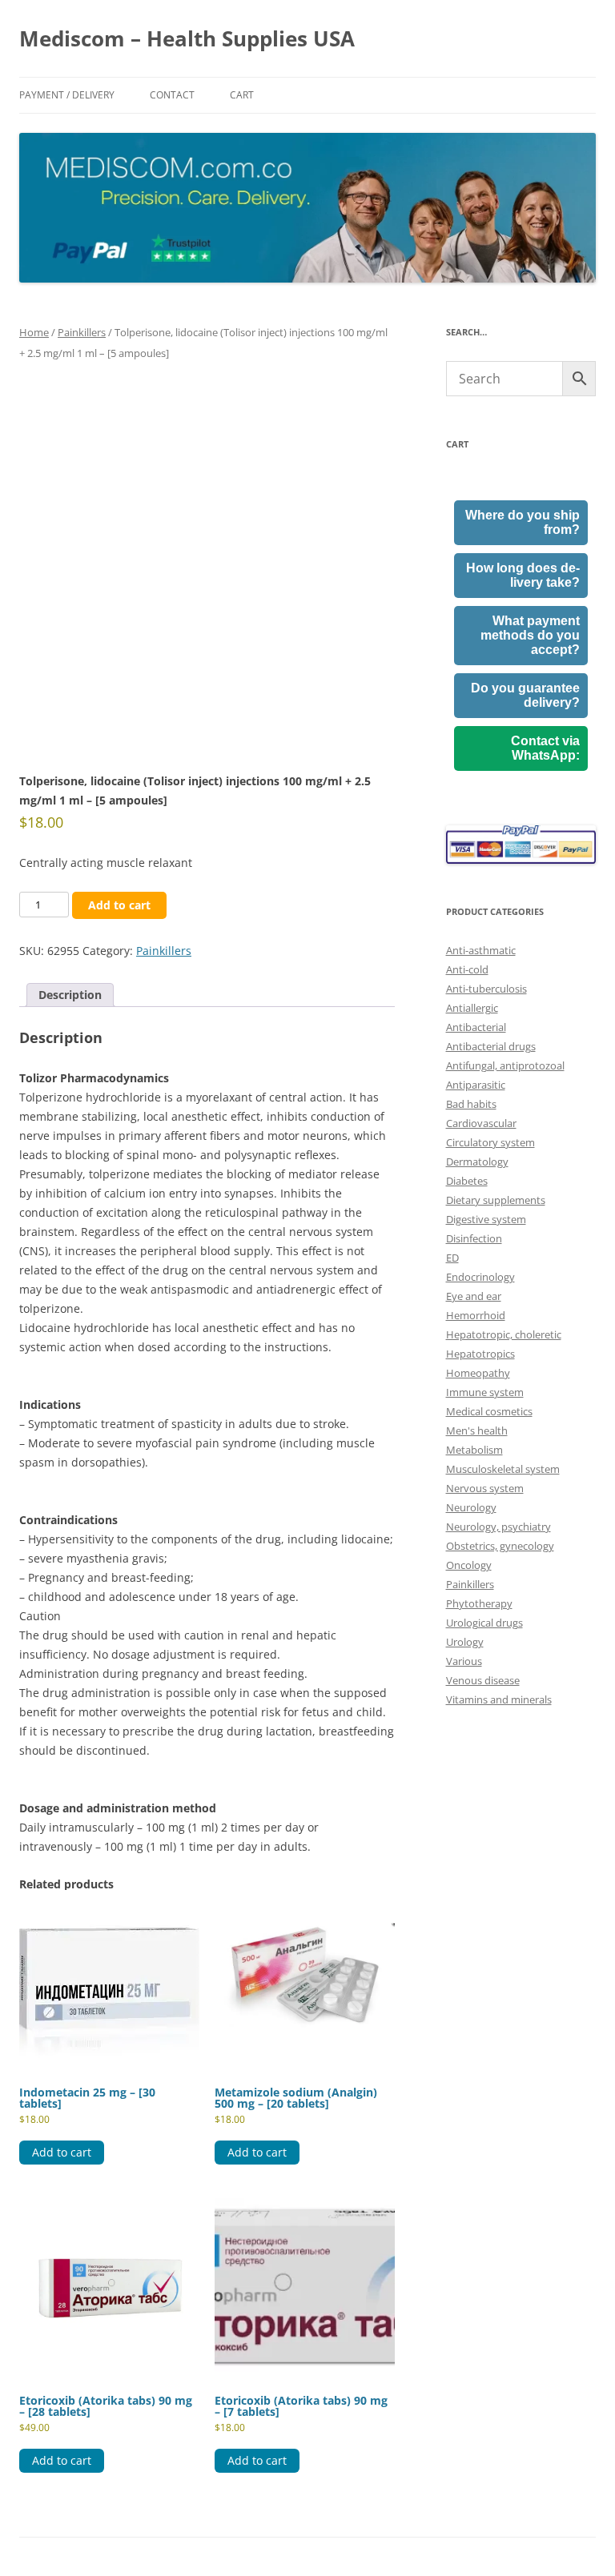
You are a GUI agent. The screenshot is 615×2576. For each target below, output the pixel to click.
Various (464, 1661)
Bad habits (471, 1104)
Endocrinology (480, 1277)
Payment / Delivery (67, 95)
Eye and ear (474, 1296)
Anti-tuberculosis (486, 989)
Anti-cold (467, 969)
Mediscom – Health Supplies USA (187, 38)
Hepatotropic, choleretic (504, 1334)
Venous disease (483, 1680)
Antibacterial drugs (491, 1046)
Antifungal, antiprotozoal (505, 1065)
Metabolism (474, 1450)
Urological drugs (484, 1623)
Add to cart (119, 905)
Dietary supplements (496, 1200)
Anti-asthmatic (481, 950)
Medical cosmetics (489, 1411)
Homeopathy (478, 1373)
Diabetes (467, 1181)
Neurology (471, 1507)
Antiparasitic (476, 1085)
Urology (465, 1642)
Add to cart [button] (62, 2152)
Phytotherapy (479, 1603)
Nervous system (485, 1488)
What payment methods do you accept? (530, 635)
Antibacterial (476, 1027)
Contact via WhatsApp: (545, 748)
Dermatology (477, 1162)
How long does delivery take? (523, 575)
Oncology (469, 1565)
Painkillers (82, 332)
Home (34, 332)
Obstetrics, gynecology (500, 1546)
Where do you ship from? (523, 522)
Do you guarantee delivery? (525, 695)
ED (452, 1258)
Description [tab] (70, 995)
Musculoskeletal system (503, 1469)
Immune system (485, 1392)
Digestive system (486, 1219)
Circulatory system (490, 1142)
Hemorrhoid (476, 1315)
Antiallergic (472, 1008)
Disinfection (474, 1238)
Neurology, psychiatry (498, 1527)
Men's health (477, 1430)
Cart (242, 95)
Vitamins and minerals (499, 1699)
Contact (172, 95)
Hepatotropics (480, 1354)
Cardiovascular (481, 1123)
